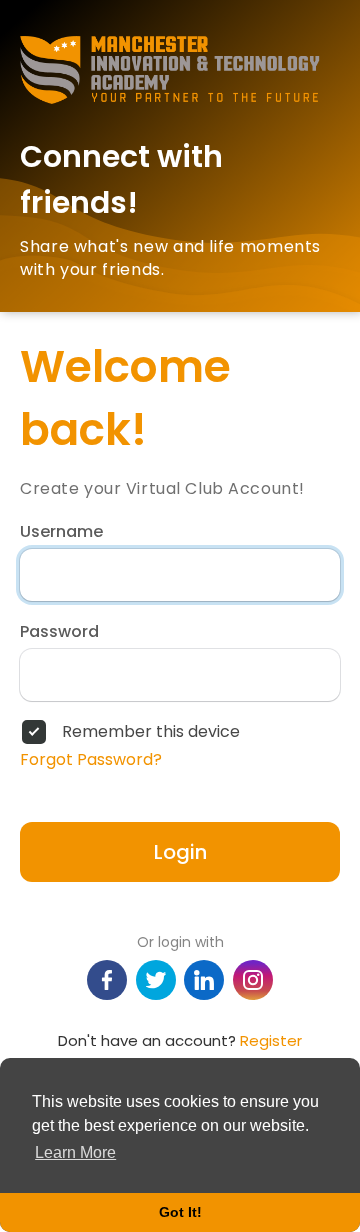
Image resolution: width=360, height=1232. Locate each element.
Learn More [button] (75, 1152)
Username (61, 532)
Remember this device (151, 732)
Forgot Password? (91, 760)
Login (180, 852)
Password (59, 632)
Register (271, 1040)
